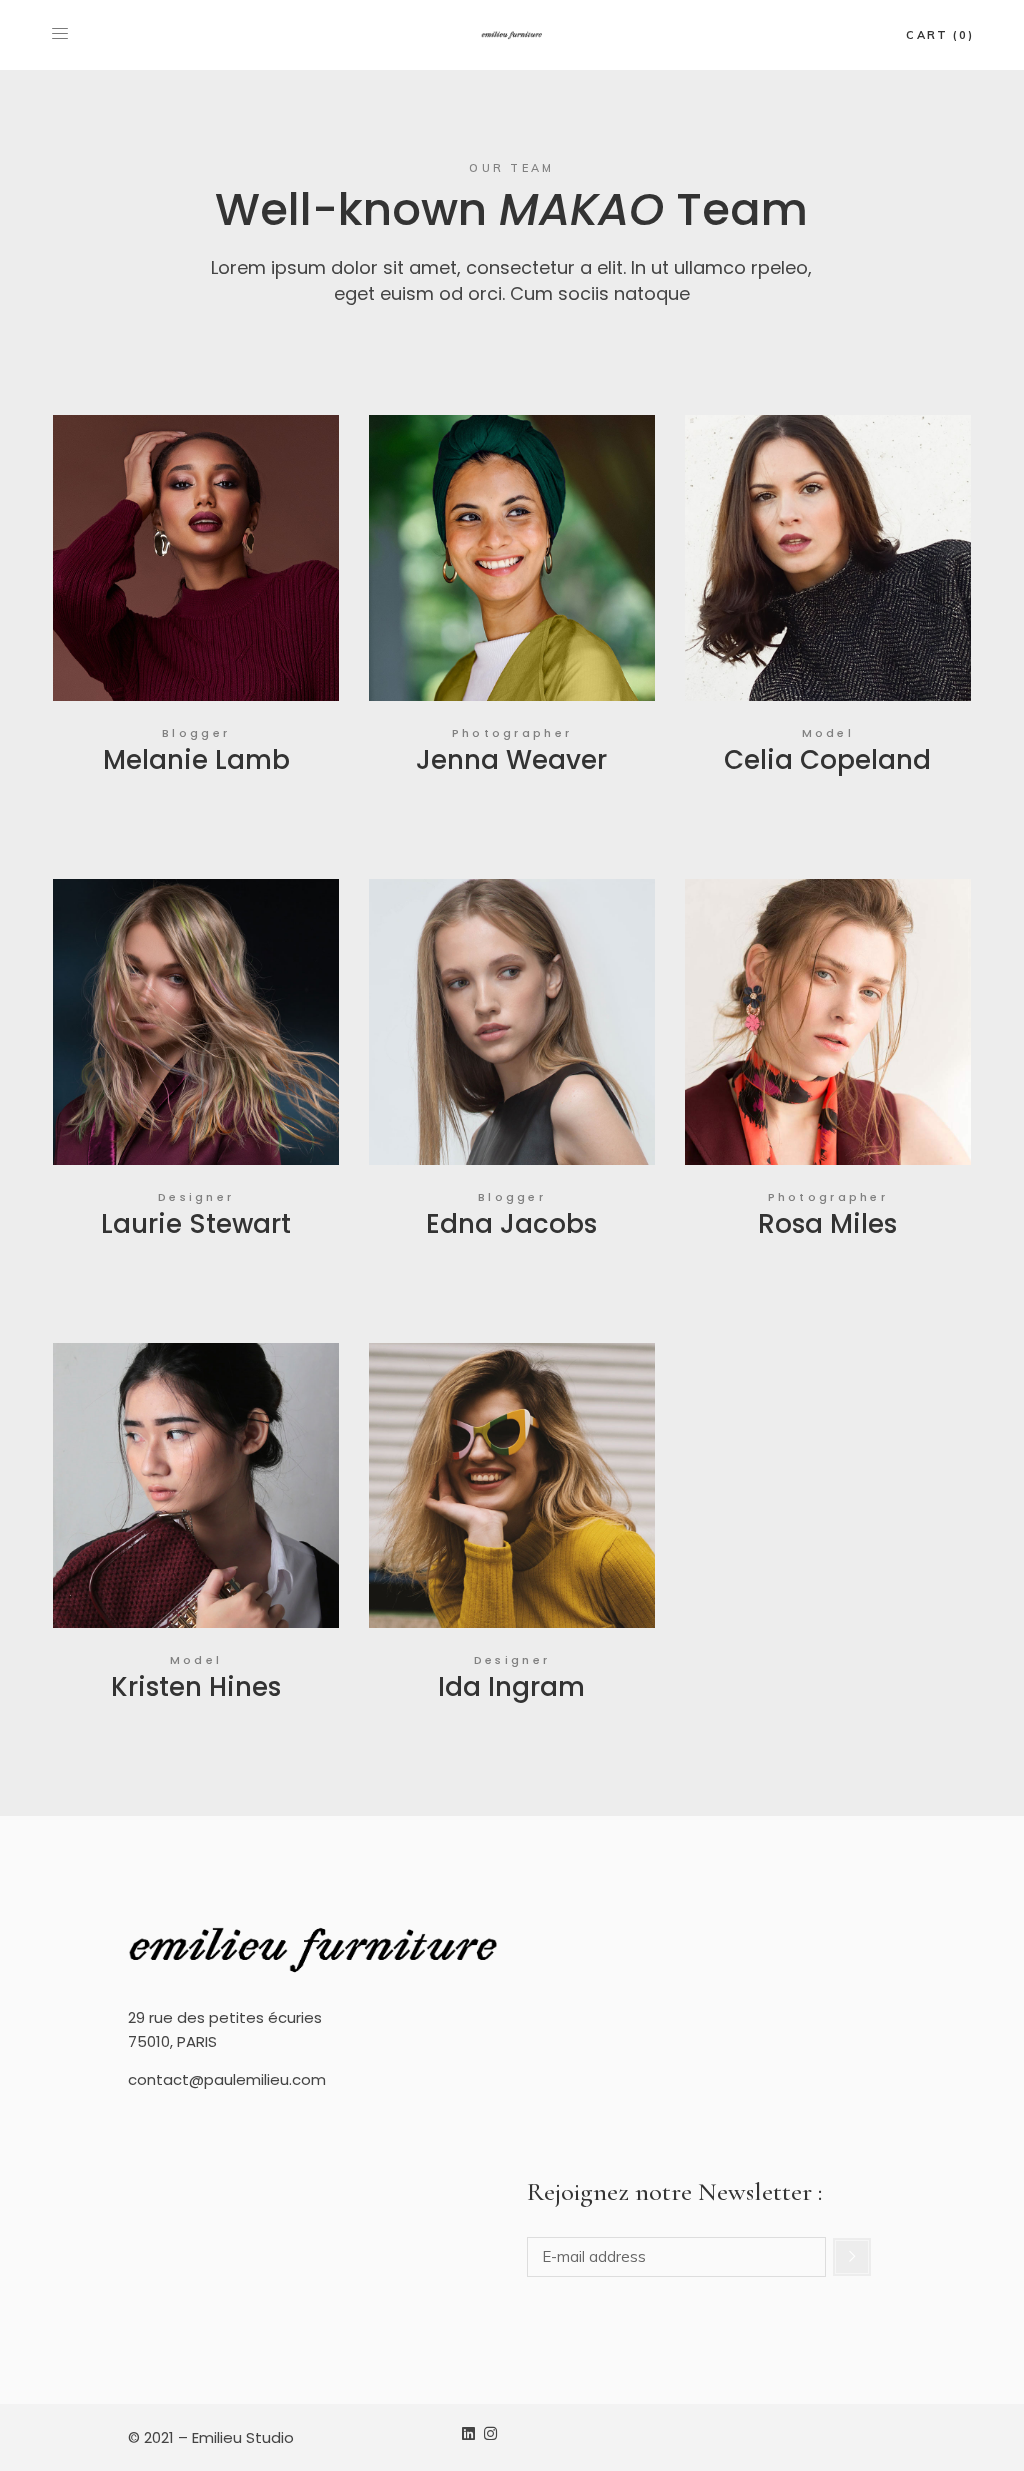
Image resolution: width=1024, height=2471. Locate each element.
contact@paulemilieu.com (227, 2079)
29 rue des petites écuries (225, 2017)
